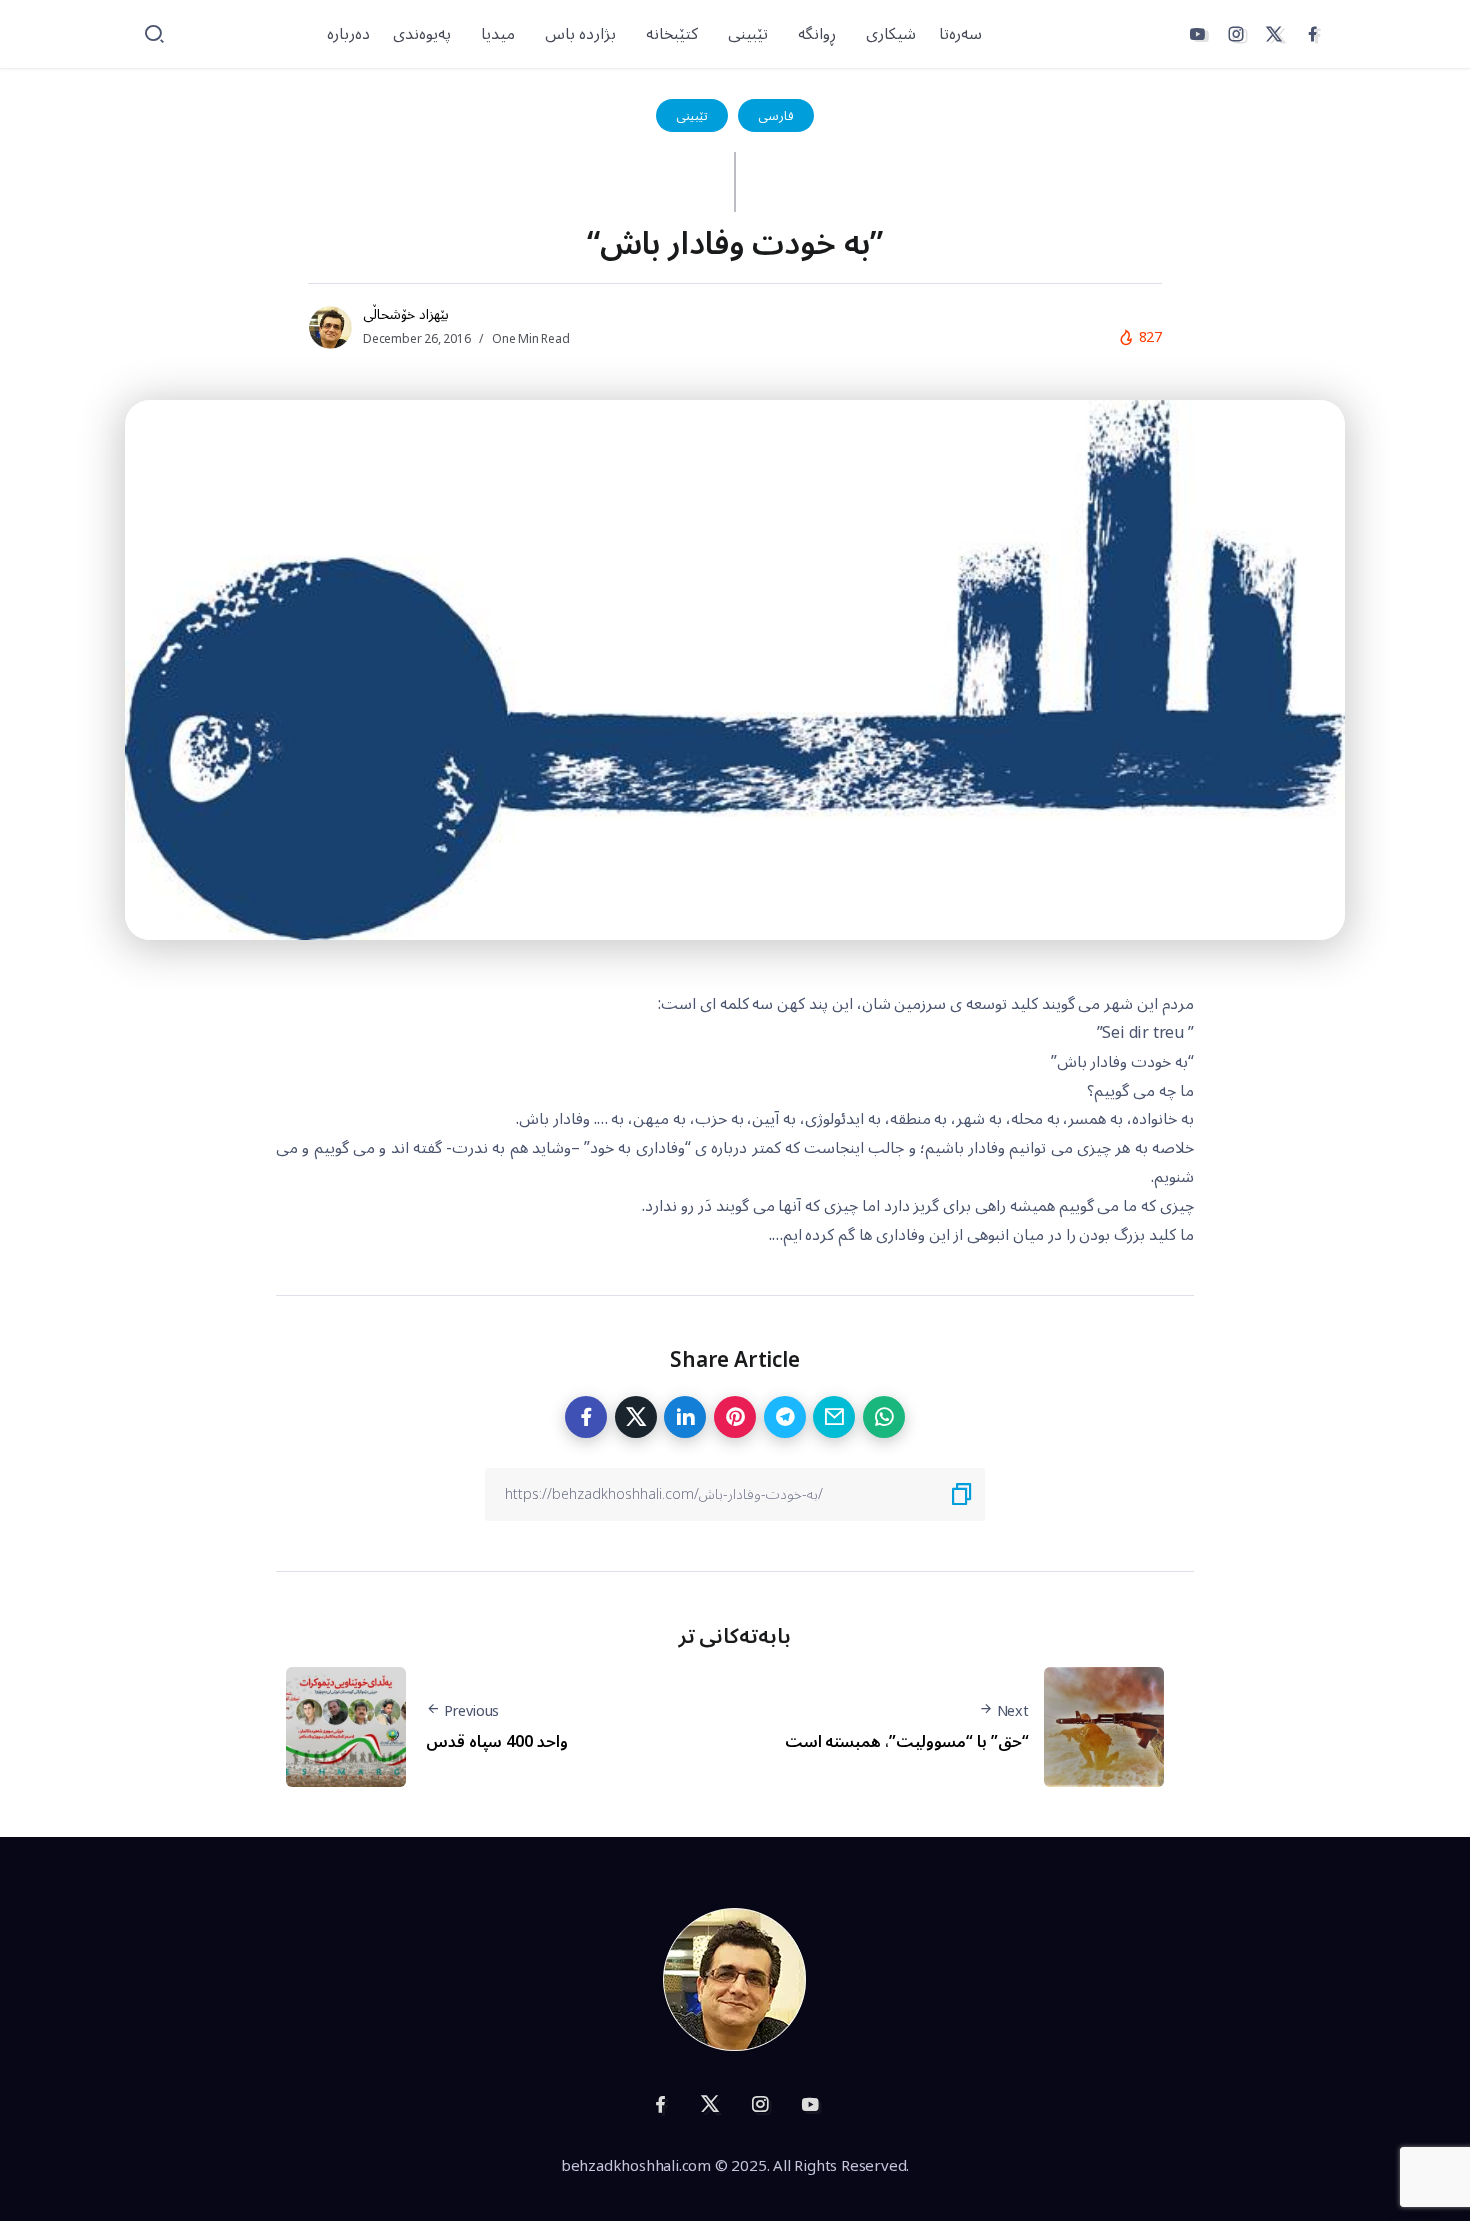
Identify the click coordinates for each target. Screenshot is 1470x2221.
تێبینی (692, 115)
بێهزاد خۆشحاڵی (406, 314)
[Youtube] (1197, 34)
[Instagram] (1236, 34)
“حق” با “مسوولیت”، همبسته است (907, 1742)
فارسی (776, 115)
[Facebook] (1313, 34)
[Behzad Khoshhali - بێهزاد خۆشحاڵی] (735, 1979)
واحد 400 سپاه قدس (496, 1742)
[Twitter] (1274, 34)
